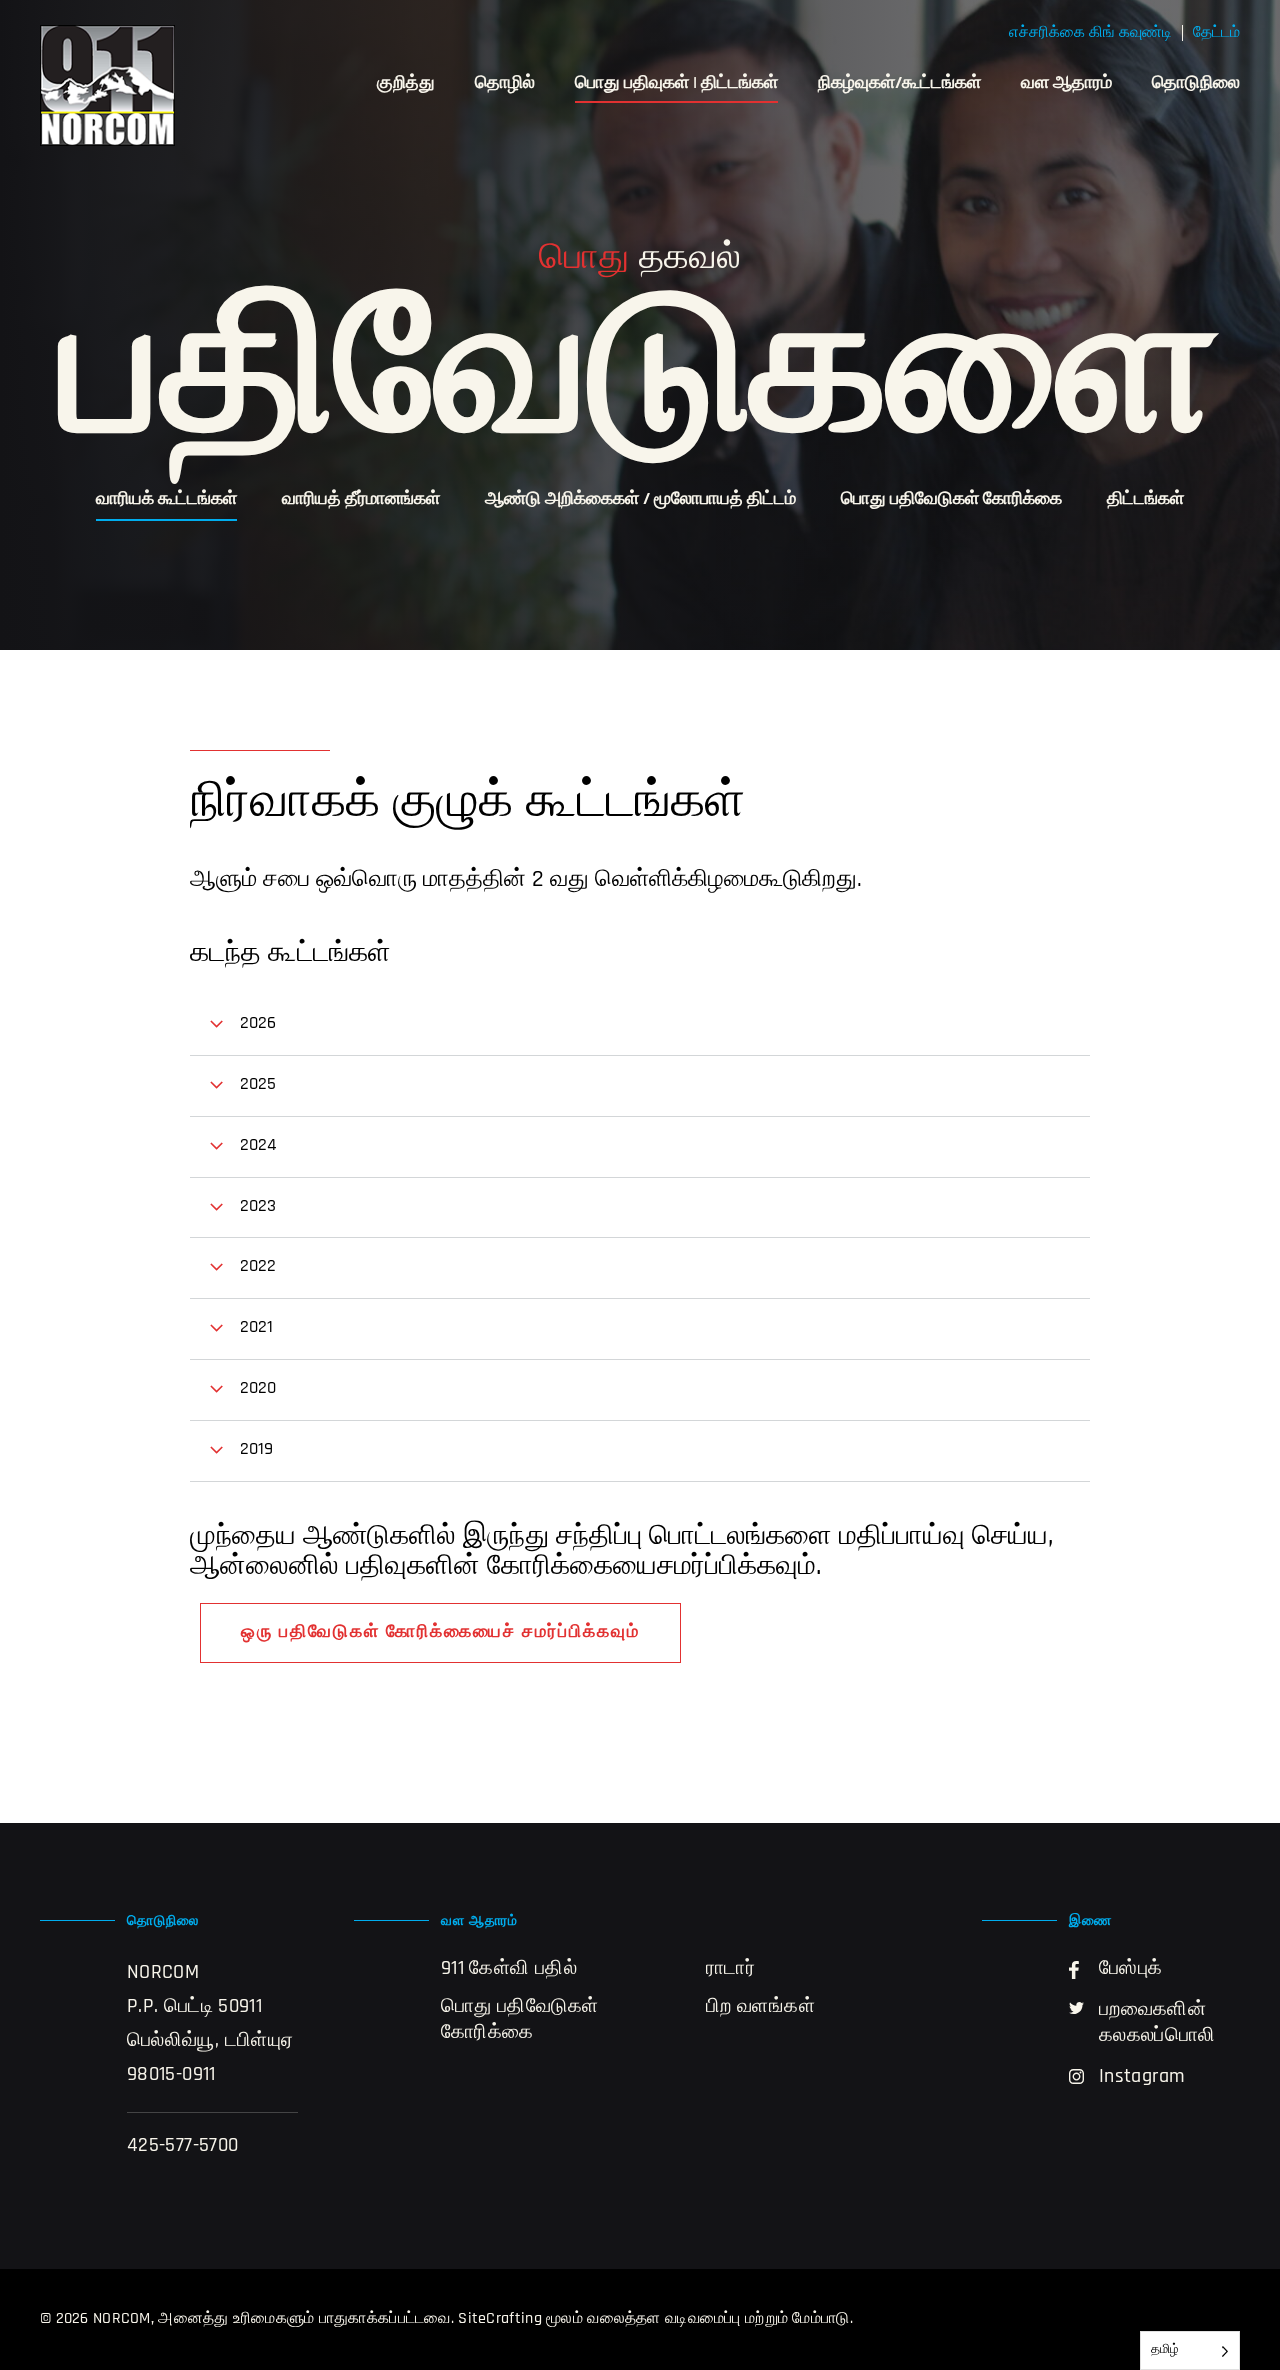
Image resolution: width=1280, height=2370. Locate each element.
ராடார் (730, 1969)
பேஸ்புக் (1130, 1969)
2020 (258, 1389)
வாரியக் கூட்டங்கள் (166, 500)
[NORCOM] (107, 85)
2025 (258, 1085)
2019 (256, 1450)
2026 (258, 1024)
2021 (256, 1328)
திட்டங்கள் (1145, 500)
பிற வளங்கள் (760, 2007)
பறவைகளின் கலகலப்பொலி (1157, 2023)
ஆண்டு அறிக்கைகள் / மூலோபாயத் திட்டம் (640, 500)
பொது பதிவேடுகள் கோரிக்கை (951, 500)
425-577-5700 (182, 2146)
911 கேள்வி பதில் (509, 1969)
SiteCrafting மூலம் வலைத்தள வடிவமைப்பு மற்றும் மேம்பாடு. (655, 2319)
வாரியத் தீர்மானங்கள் (361, 500)
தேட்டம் (1216, 33)
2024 (258, 1146)
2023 (258, 1207)
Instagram (1142, 2077)
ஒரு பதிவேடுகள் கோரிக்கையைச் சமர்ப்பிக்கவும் (440, 1633)
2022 (258, 1267)
